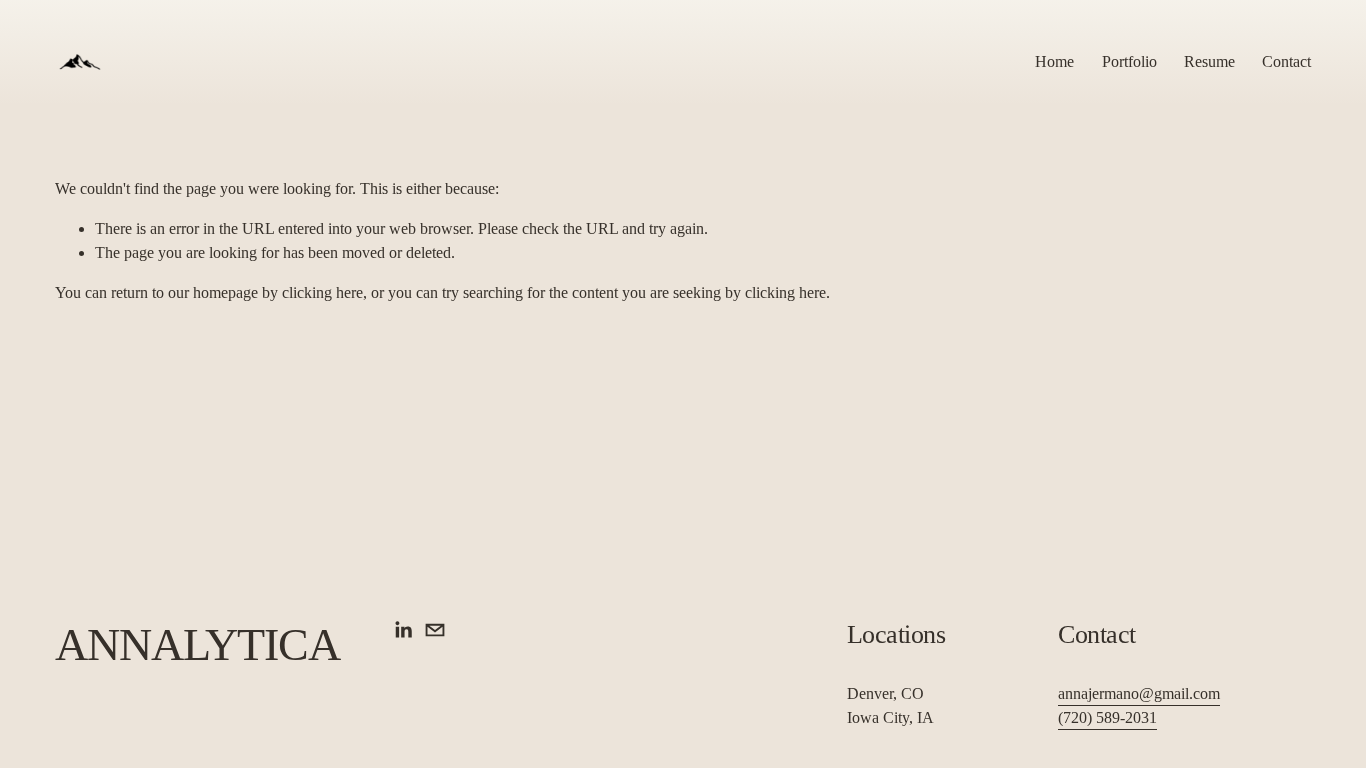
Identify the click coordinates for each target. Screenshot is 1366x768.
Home (1054, 61)
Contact (1286, 61)
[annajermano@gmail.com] (435, 630)
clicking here (322, 292)
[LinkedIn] (403, 630)
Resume (1209, 61)
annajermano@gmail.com (1139, 693)
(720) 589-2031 (1107, 717)
